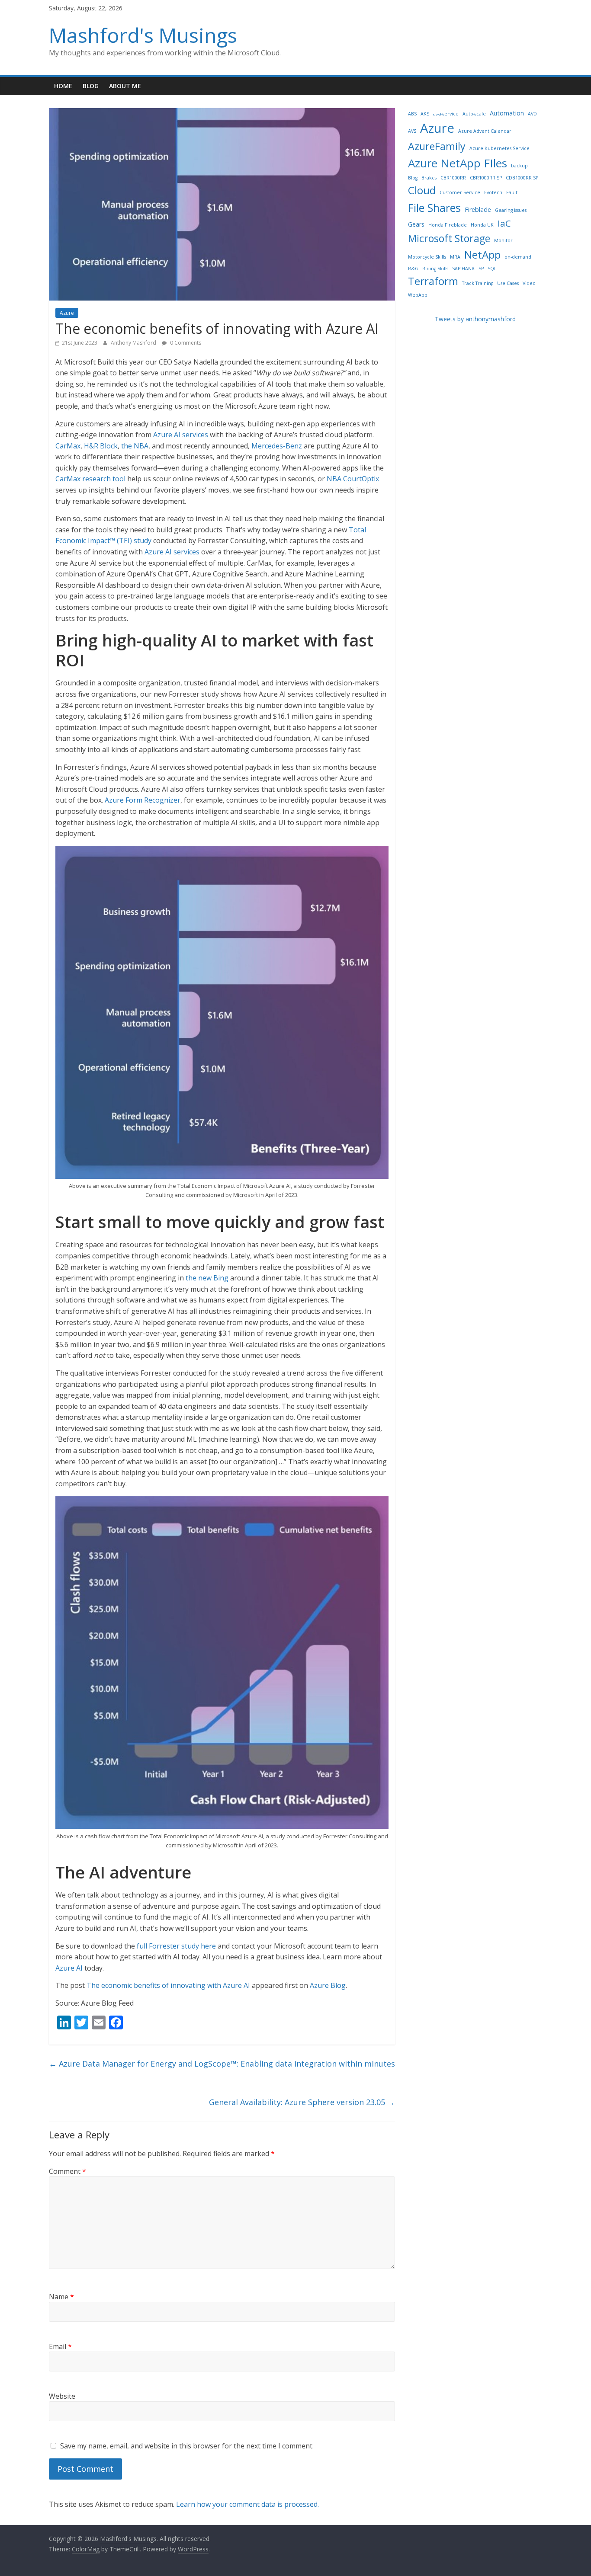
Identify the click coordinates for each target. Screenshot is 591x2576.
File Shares (434, 208)
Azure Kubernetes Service (499, 148)
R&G (413, 269)
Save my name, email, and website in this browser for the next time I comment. (187, 2446)
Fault (512, 192)
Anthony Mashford (134, 343)
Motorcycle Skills (427, 257)
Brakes (429, 178)
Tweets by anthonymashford (475, 319)
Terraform (433, 281)
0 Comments (185, 343)
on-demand (518, 257)
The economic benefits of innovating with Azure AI (168, 1985)
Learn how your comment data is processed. (247, 2504)
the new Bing (207, 1278)
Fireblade (478, 210)
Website (62, 2396)
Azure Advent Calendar (485, 131)
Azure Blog (328, 1985)
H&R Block (101, 446)
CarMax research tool (90, 479)
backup (519, 166)
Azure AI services (181, 435)
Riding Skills (435, 269)
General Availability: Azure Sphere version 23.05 (302, 2102)
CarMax (68, 446)
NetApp (482, 254)
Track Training (478, 283)
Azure (67, 313)
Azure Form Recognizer (143, 800)
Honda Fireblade (448, 225)
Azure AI (69, 1968)
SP (481, 269)
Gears (416, 224)
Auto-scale (474, 114)
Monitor (503, 240)
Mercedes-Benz (277, 446)
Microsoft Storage (449, 238)
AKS (425, 114)
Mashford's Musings (143, 35)
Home (63, 86)
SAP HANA (463, 269)
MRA (455, 257)
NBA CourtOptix (353, 479)
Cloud (422, 190)
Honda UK (482, 225)
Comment (67, 2171)
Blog (91, 86)
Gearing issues (511, 210)
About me (125, 86)
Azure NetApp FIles (458, 163)
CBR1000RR (453, 178)
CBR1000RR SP (486, 178)
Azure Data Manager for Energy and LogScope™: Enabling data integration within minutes (222, 2064)
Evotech (493, 192)
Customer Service (460, 192)
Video (529, 283)
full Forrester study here (176, 1946)
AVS (412, 131)
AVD (532, 114)
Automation (507, 113)
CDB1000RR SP (522, 178)
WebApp (418, 295)
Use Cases (508, 283)
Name (61, 2297)
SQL (492, 269)
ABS (412, 114)
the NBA (135, 446)
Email (60, 2346)
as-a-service (446, 114)
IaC (504, 223)
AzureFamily (437, 146)
